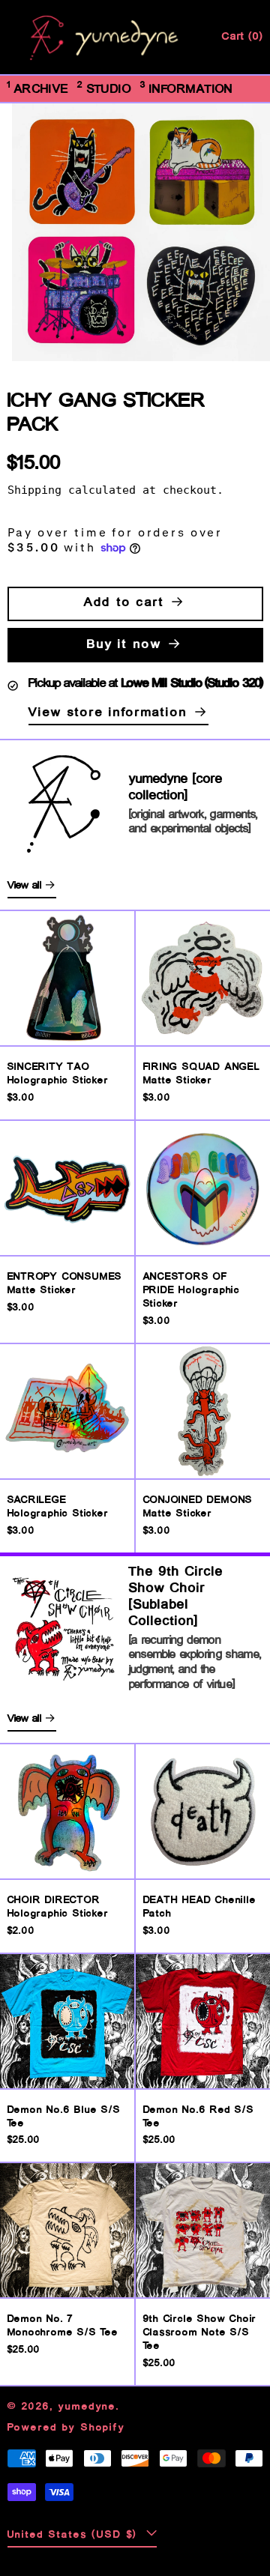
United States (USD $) (75, 2535)
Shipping (34, 490)
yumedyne (87, 2407)
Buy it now (124, 645)
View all (25, 886)
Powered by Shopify (66, 2428)
